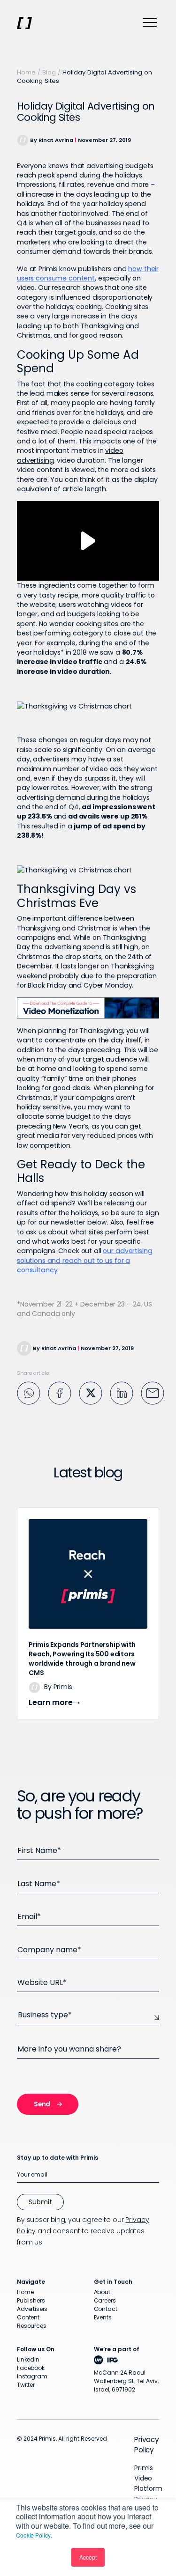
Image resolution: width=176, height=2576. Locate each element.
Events (103, 2317)
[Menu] (150, 23)
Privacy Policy (147, 2445)
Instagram (32, 2376)
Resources (32, 2326)
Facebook (31, 2368)
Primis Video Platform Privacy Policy (148, 2489)
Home (26, 72)
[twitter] (91, 1392)
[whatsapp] (29, 1392)
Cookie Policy (33, 2535)
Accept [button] (88, 2557)
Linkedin (28, 2359)
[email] (153, 1392)
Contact (106, 2309)
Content (28, 2317)
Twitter (26, 2385)
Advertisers (32, 2309)
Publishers (31, 2300)
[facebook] (60, 1392)
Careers (105, 2300)
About (102, 2292)
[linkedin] (122, 1392)
